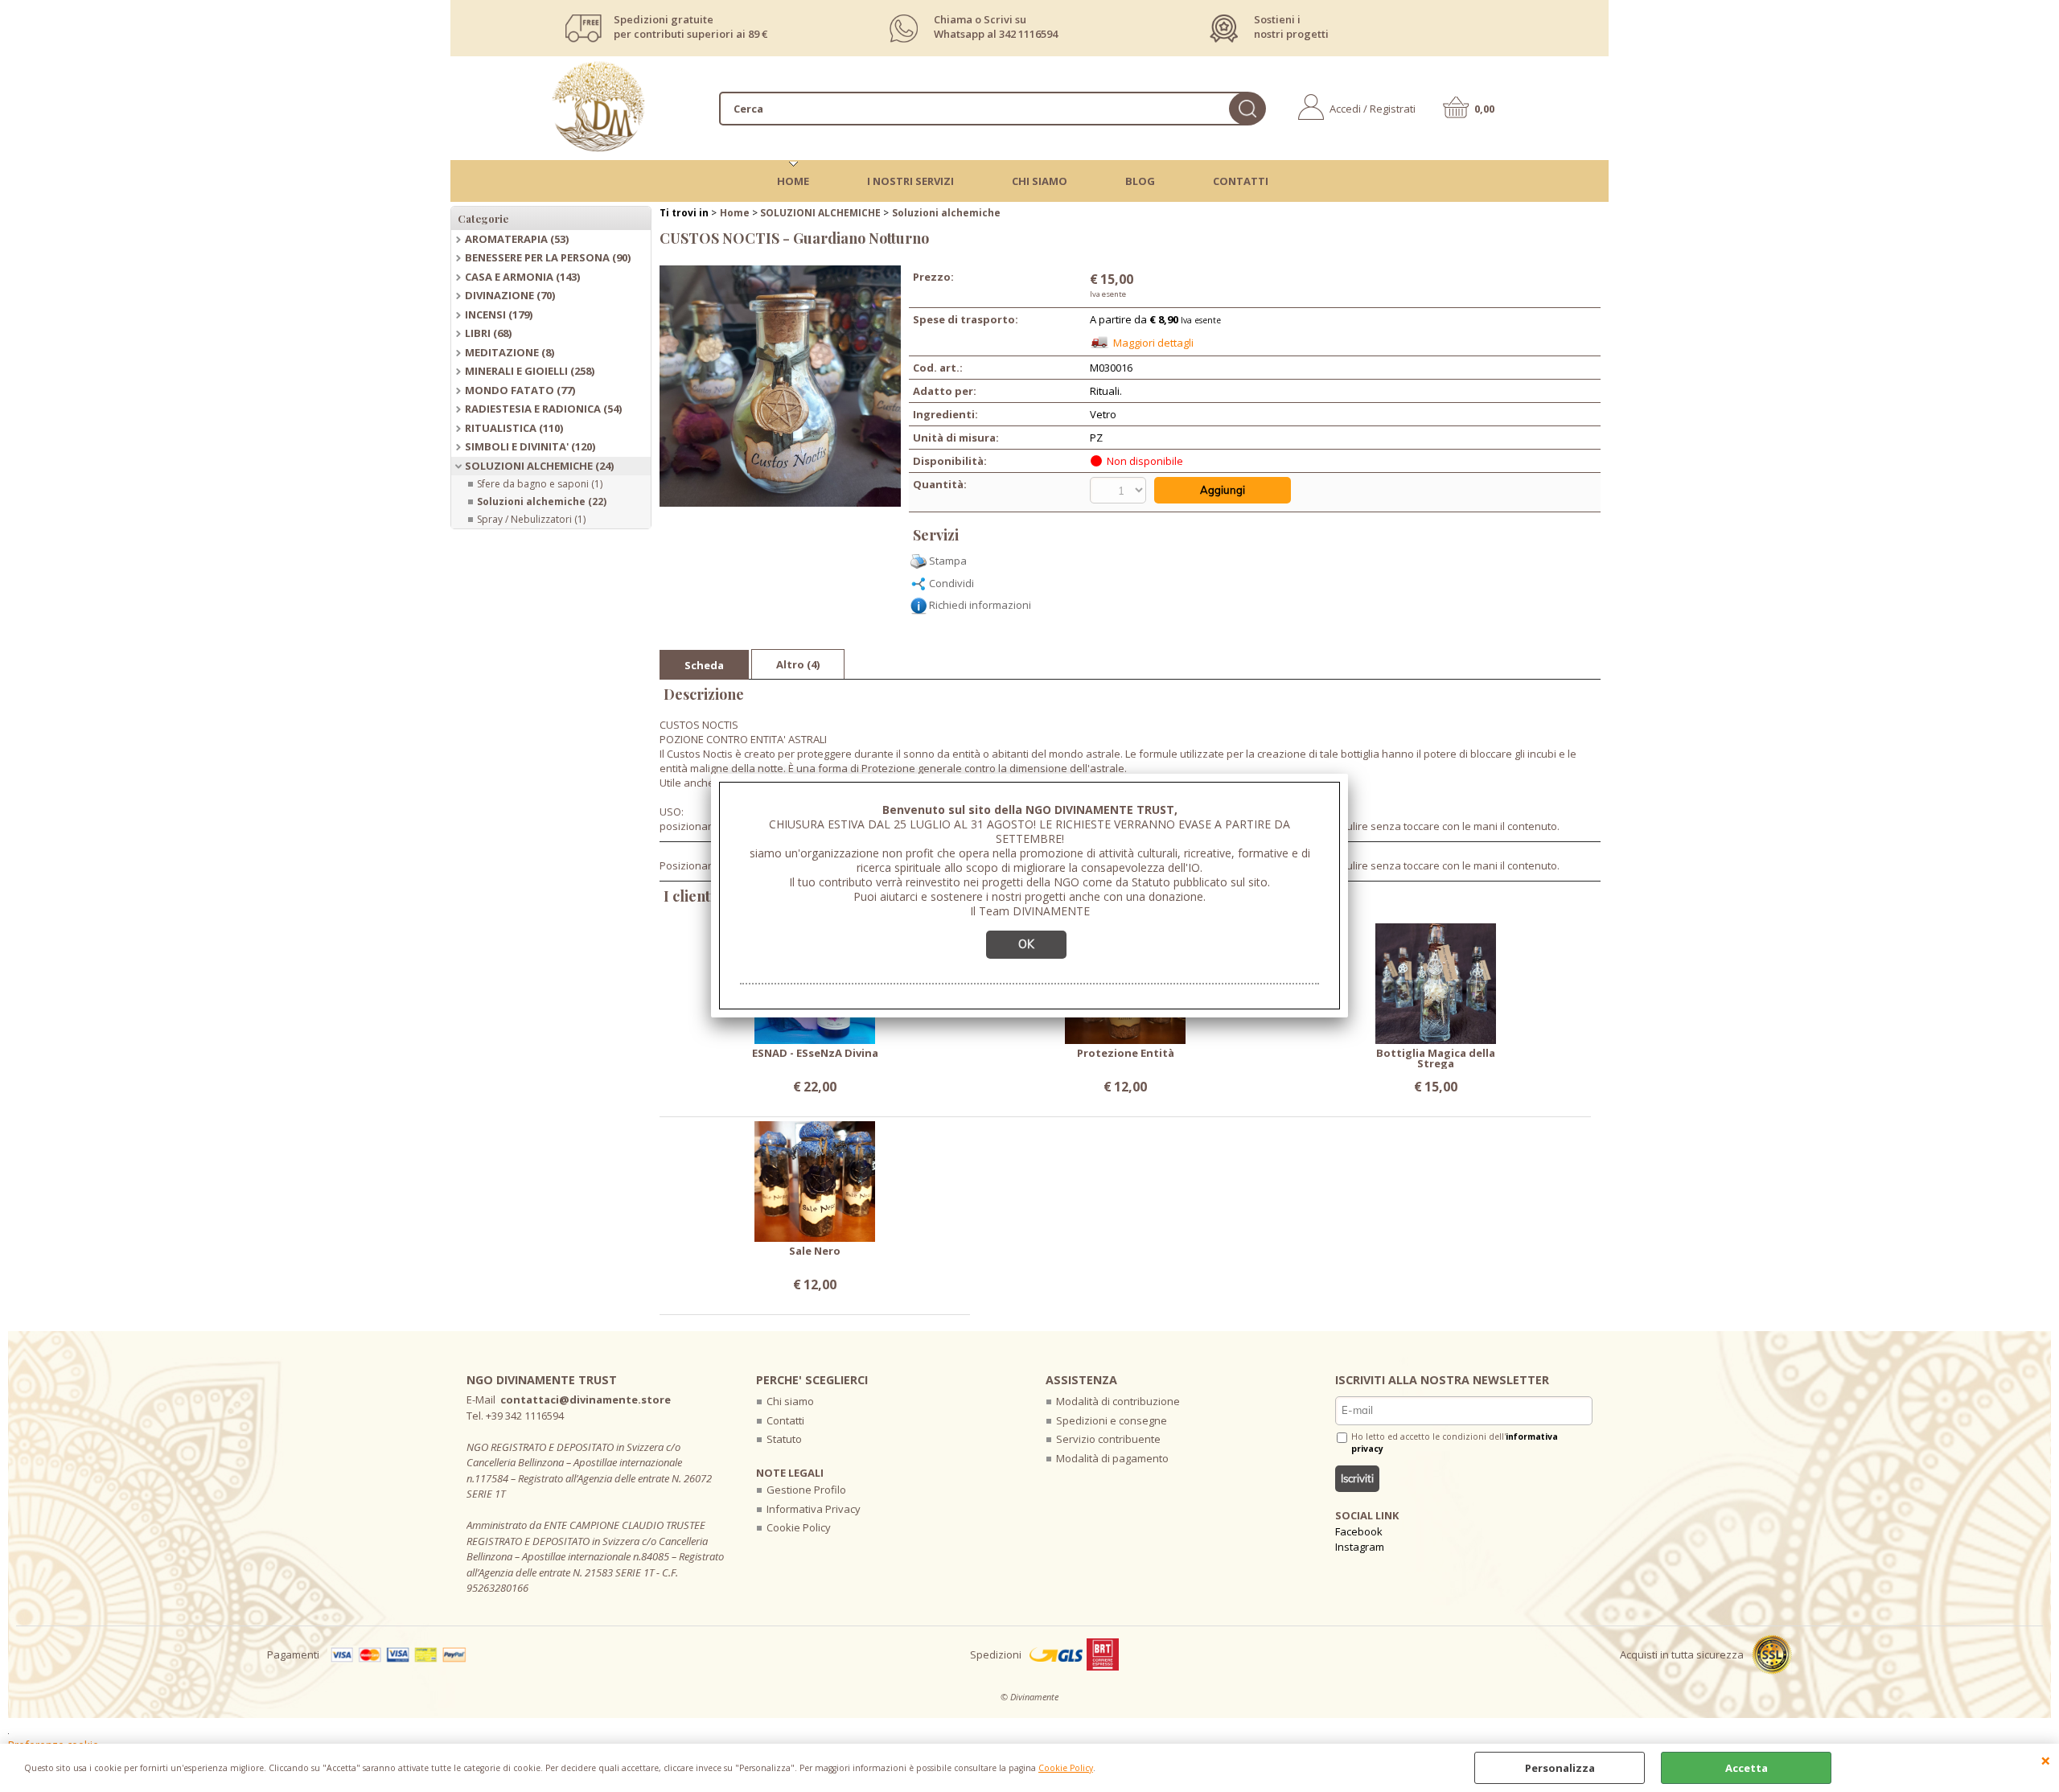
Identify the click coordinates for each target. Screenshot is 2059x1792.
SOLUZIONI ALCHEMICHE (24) (539, 466)
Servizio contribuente (1108, 1439)
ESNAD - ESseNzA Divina (815, 1054)
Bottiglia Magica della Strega (1436, 1058)
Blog (1140, 181)
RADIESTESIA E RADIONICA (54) (543, 409)
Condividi (951, 583)
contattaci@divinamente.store (586, 1399)
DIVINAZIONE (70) (510, 295)
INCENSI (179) (499, 314)
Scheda (704, 665)
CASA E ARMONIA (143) (522, 277)
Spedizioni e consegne (1112, 1420)
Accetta (1747, 1768)
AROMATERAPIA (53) (517, 239)
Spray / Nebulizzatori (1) (531, 519)
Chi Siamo (1040, 181)
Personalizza (1560, 1768)
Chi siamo (790, 1401)
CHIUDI (2046, 1760)
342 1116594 (1028, 34)
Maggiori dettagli (1153, 343)
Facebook (1359, 1531)
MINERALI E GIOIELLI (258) (530, 371)
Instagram (1360, 1547)
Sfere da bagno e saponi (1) (540, 484)
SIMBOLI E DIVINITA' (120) (530, 446)
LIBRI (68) (488, 333)
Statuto (784, 1439)
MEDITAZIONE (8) (510, 352)
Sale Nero (815, 1252)
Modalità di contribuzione (1118, 1401)
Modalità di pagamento (1112, 1458)
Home (793, 181)
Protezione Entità (1126, 1054)
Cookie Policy (1066, 1768)
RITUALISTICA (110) (514, 428)
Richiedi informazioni (980, 605)
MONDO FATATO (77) (520, 390)
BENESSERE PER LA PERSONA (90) (548, 257)
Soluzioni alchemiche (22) (542, 501)
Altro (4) (798, 664)
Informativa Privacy (814, 1509)
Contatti (1241, 181)
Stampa (948, 561)
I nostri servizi (910, 181)
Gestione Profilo (806, 1490)
